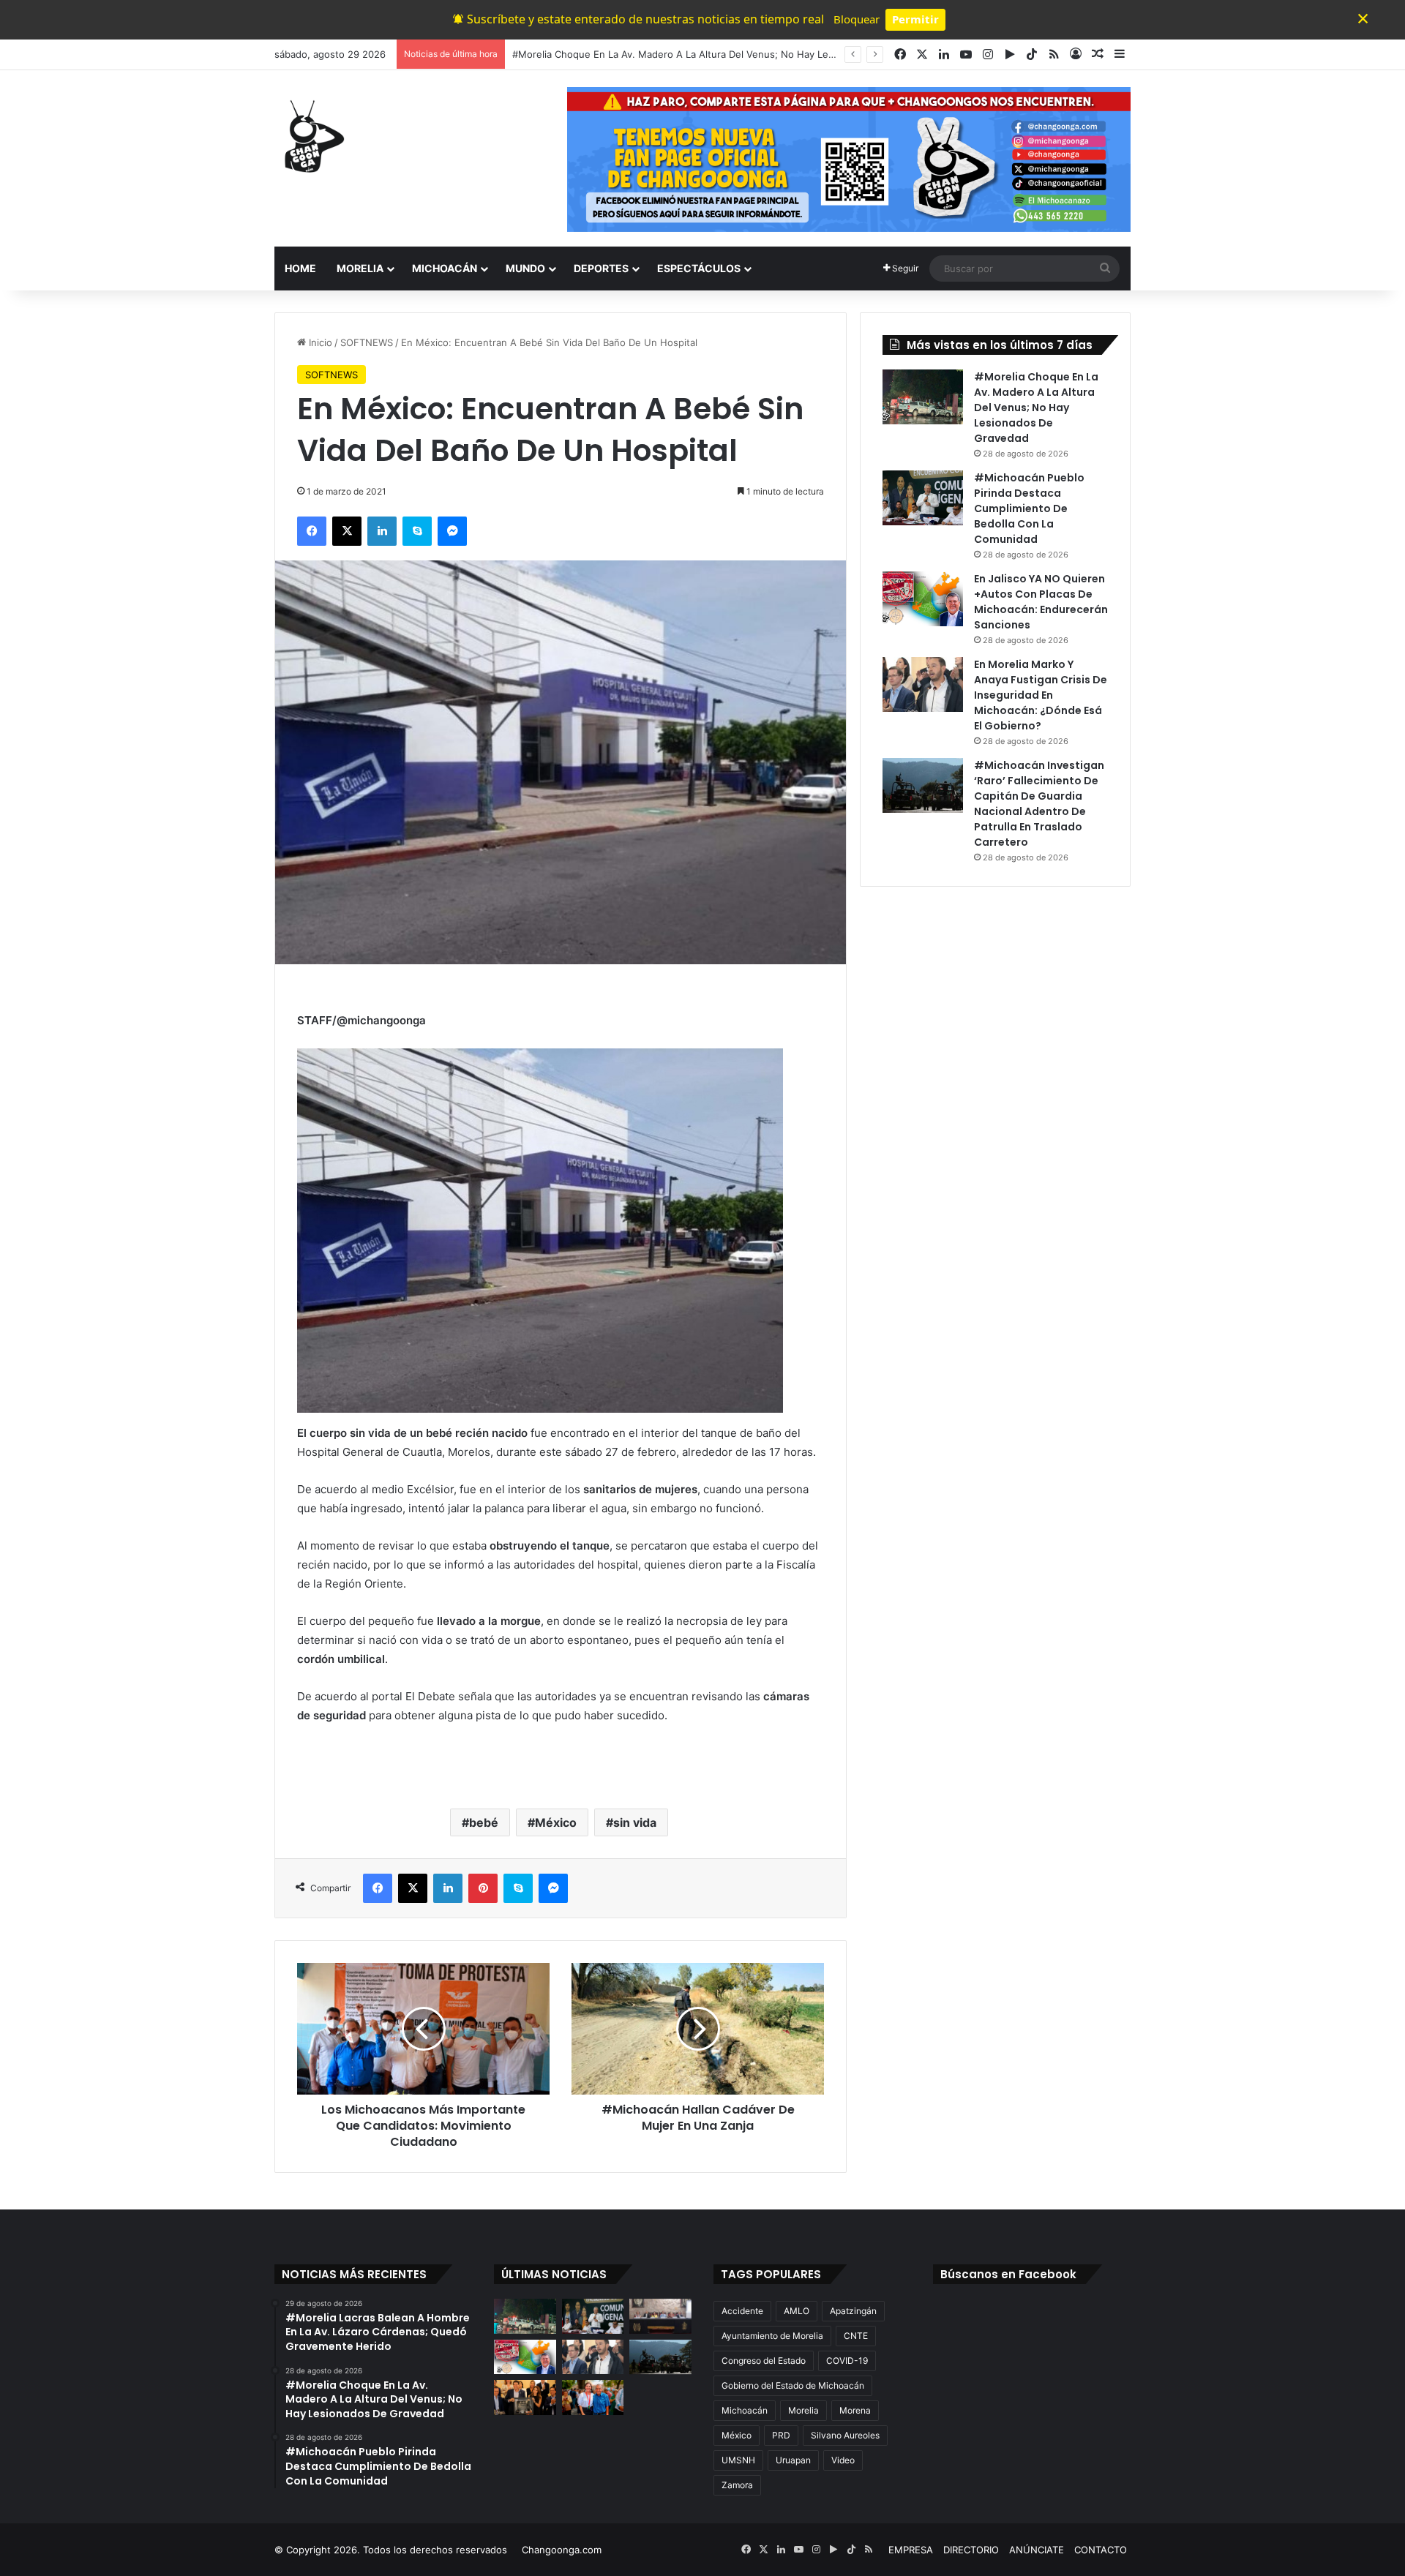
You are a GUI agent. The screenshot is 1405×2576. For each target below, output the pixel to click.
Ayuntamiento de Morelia (772, 2336)
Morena (855, 2410)
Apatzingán (853, 2311)
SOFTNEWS (367, 342)
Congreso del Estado (764, 2361)
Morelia (803, 2410)
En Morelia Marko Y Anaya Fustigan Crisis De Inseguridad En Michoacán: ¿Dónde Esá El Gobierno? (1041, 695)
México (556, 1822)
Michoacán (745, 2410)
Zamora (737, 2485)
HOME (300, 268)
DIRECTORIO (971, 2550)
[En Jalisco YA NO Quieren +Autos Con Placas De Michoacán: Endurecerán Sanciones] (923, 599)
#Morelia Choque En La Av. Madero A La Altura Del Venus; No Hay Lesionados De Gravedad (1036, 408)
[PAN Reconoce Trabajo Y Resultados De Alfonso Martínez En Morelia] (525, 2397)
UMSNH (738, 2460)
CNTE (856, 2336)
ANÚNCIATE (1037, 2550)
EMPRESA (911, 2550)
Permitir (915, 19)
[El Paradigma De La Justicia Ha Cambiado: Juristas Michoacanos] (660, 2316)
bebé (484, 1822)
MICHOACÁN (445, 268)
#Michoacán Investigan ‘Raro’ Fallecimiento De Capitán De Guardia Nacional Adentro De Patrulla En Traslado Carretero (1039, 804)
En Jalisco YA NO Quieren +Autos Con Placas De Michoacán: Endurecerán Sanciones (1041, 602)
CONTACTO (1101, 2550)
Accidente (742, 2311)
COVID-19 (847, 2361)
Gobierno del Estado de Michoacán (793, 2385)
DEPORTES (601, 268)
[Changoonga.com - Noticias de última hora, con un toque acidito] (311, 136)
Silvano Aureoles (845, 2435)
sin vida (635, 1822)
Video (843, 2460)
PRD (781, 2435)
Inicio (319, 342)
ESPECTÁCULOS (699, 268)
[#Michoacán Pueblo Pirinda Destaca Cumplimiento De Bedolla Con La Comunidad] (923, 498)
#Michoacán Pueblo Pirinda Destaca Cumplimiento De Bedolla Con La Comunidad (1029, 508)
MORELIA (360, 268)
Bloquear (857, 19)
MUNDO (525, 268)
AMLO (797, 2311)
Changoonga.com (562, 2550)
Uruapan (793, 2460)
